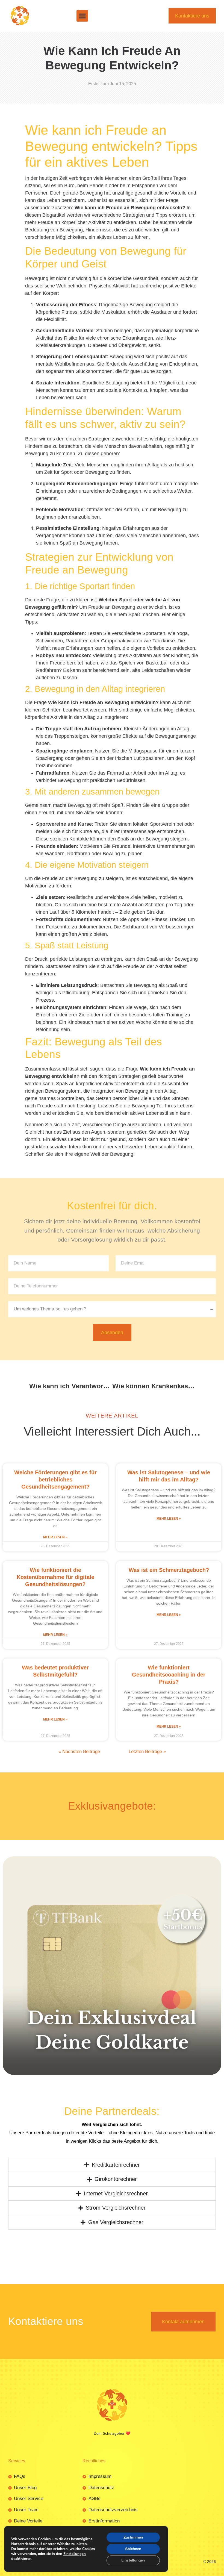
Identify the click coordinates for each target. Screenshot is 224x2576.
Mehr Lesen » (55, 1399)
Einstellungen (75, 2554)
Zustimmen (133, 2537)
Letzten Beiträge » (147, 1613)
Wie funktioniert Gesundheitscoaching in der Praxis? (169, 1536)
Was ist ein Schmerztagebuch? (169, 1431)
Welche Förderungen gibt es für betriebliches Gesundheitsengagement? (55, 1341)
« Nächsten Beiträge (79, 1613)
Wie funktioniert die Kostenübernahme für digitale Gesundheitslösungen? (55, 1439)
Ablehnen (133, 2549)
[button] (82, 16)
